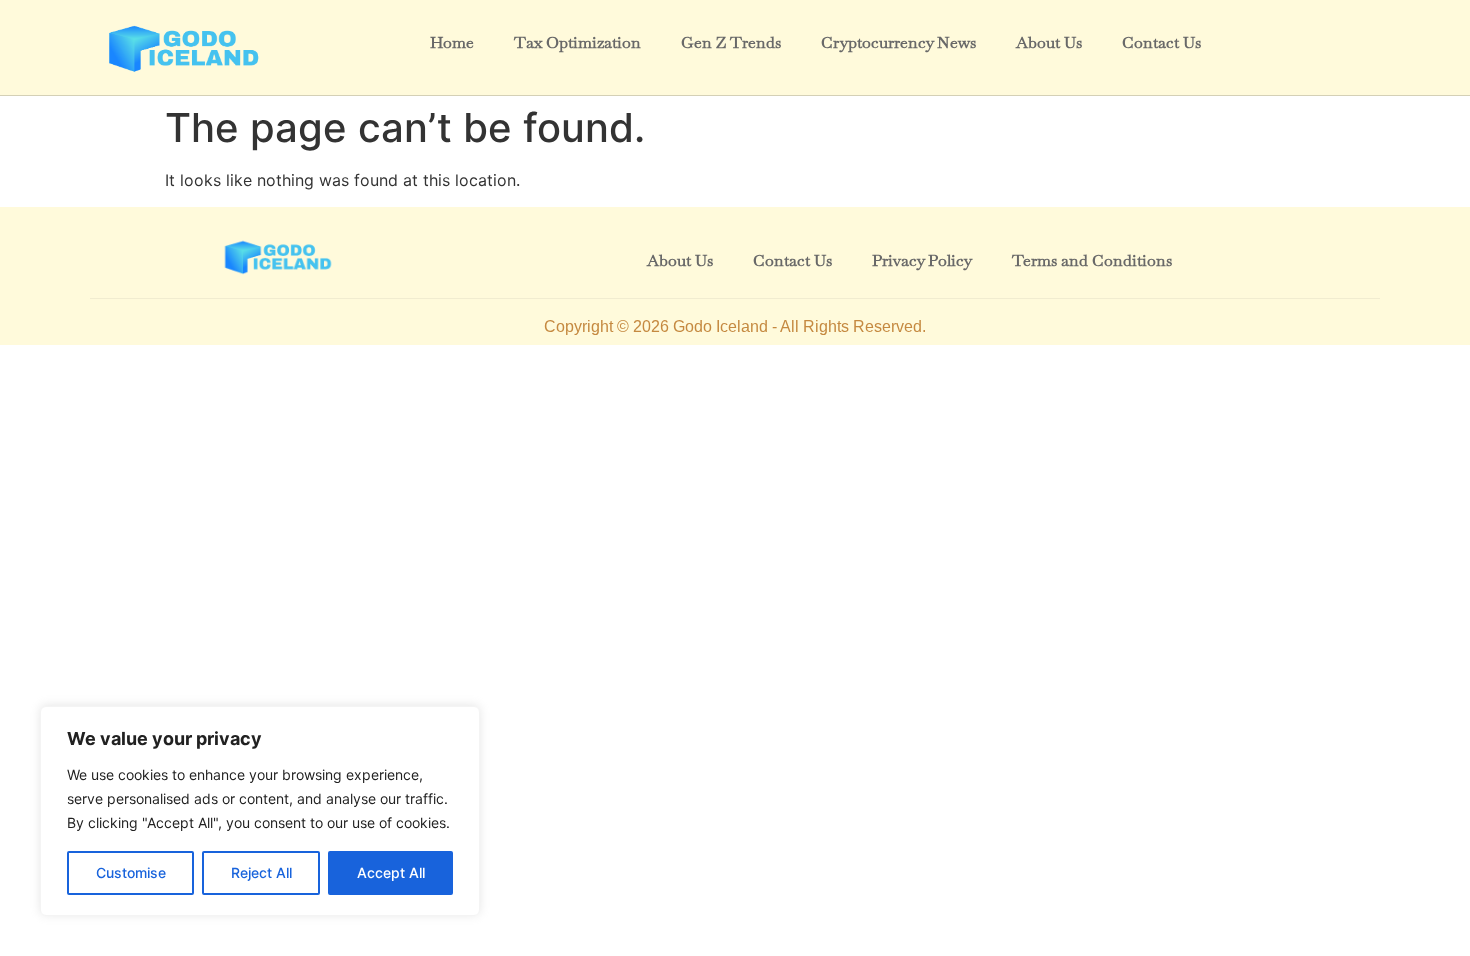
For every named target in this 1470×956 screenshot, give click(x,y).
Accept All (391, 872)
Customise (131, 872)
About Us (1049, 42)
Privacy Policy (922, 260)
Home (452, 42)
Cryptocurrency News (898, 42)
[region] (260, 811)
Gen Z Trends (731, 42)
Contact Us (1161, 42)
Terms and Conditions (1092, 260)
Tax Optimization (577, 42)
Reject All (261, 872)
